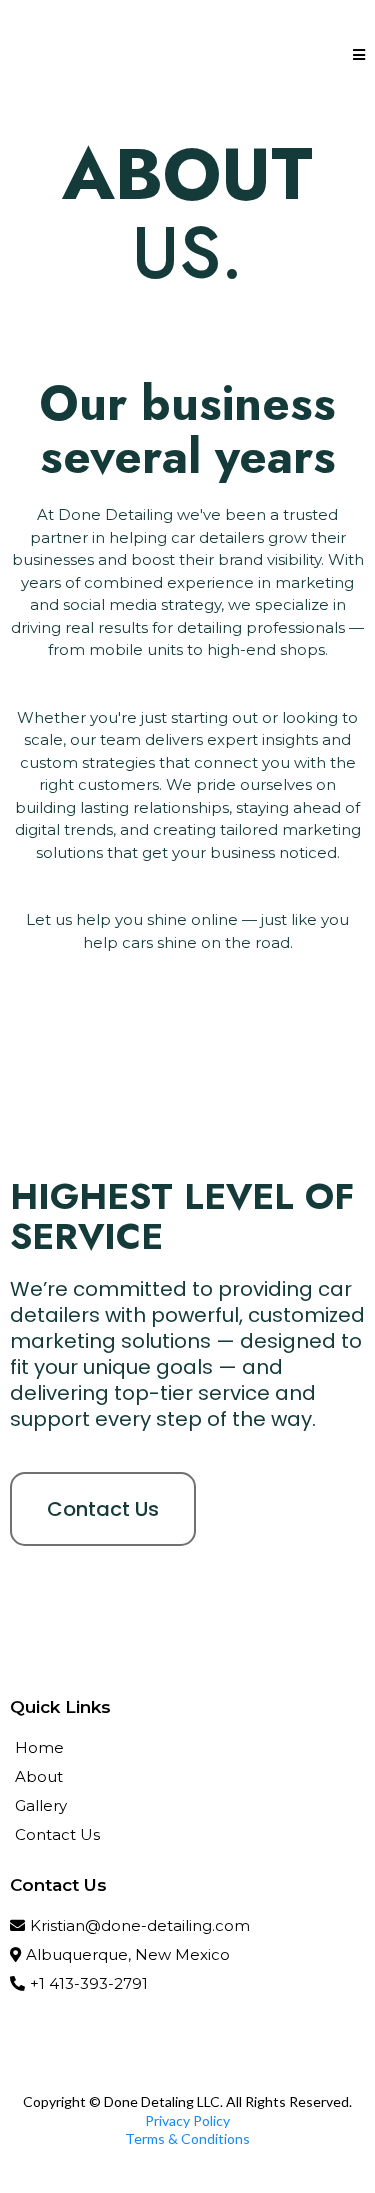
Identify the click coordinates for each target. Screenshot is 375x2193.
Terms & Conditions (187, 2138)
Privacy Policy (187, 2120)
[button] (359, 55)
